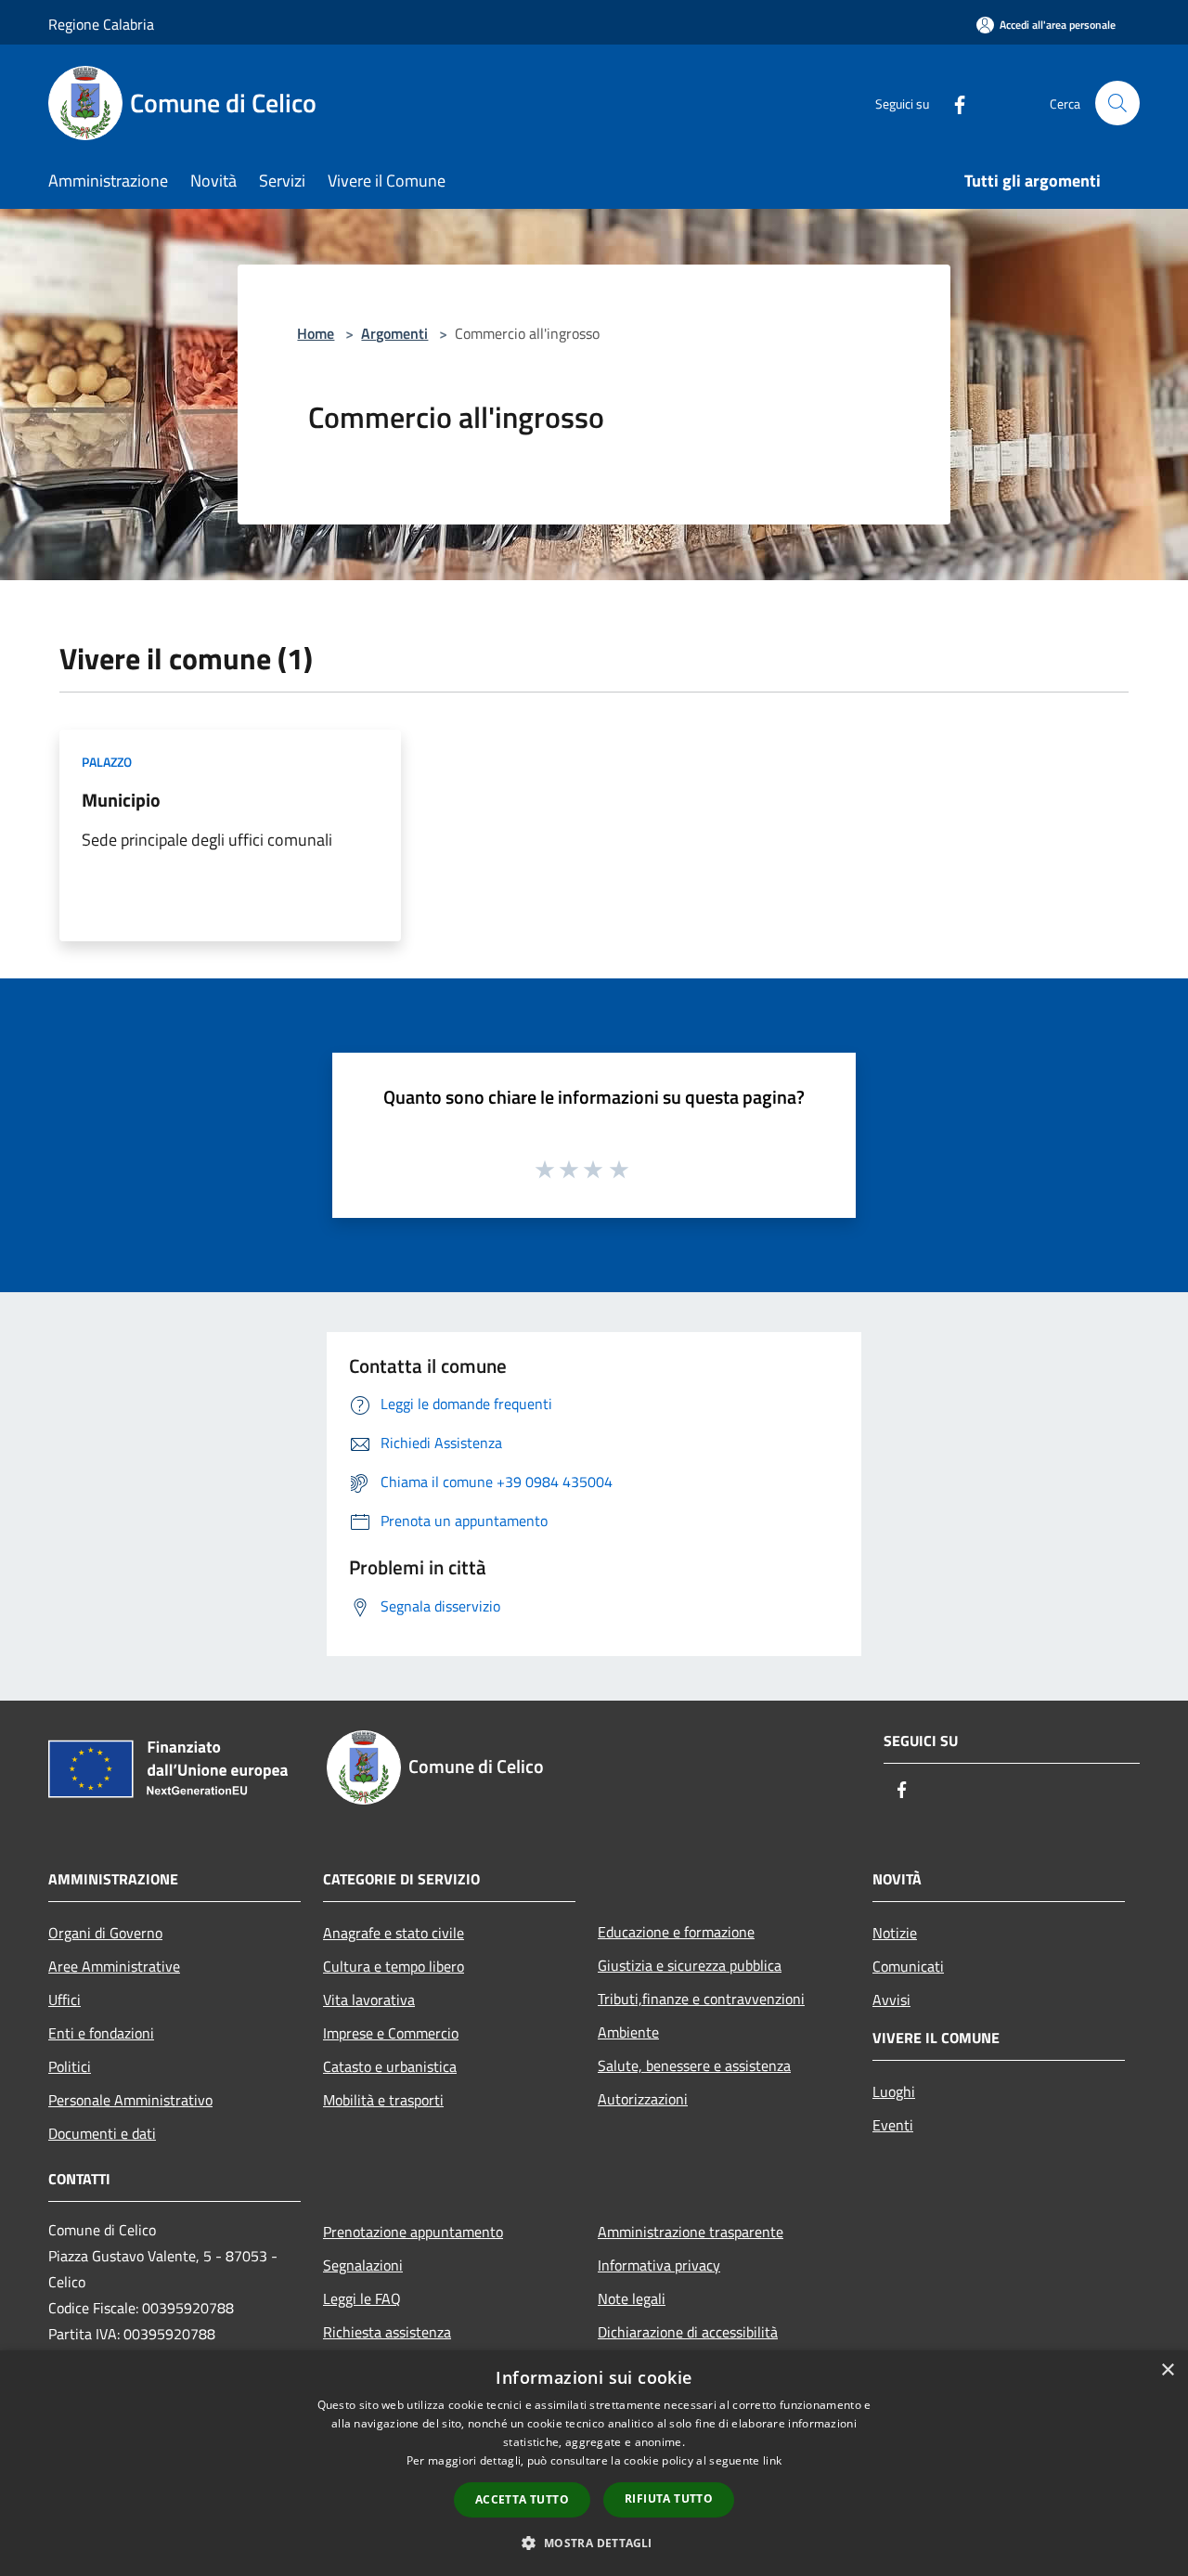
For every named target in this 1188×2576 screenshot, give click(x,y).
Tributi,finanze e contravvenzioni (701, 1999)
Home (316, 333)
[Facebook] (952, 103)
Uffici (65, 2000)
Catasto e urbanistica (390, 2066)
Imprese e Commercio (391, 2033)
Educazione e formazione (676, 1932)
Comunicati (908, 1966)
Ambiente (628, 2032)
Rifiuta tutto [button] (669, 2498)
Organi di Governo (105, 1933)
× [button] (1167, 2370)
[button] (594, 2543)
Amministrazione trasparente (691, 2232)
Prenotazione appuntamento (413, 2232)
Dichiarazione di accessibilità (688, 2332)
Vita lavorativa (369, 2000)
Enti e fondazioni (101, 2033)
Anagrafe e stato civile (394, 1933)
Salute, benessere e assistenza (694, 2065)
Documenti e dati (102, 2133)
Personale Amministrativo (130, 2100)
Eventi (893, 2125)
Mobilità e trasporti (383, 2100)
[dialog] (594, 2463)
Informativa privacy (659, 2265)
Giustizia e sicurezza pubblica (690, 1965)
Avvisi (891, 2000)
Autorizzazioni (643, 2099)
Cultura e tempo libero (394, 1966)
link (772, 2460)
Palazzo (107, 762)
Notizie (895, 1933)
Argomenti (394, 333)
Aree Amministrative (114, 1966)
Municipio (121, 800)
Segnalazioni (363, 2265)
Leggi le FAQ (362, 2298)
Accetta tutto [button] (522, 2499)
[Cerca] (1117, 103)
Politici (70, 2066)
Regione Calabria (101, 24)
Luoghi (894, 2091)
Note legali (632, 2298)
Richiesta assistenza (387, 2332)
